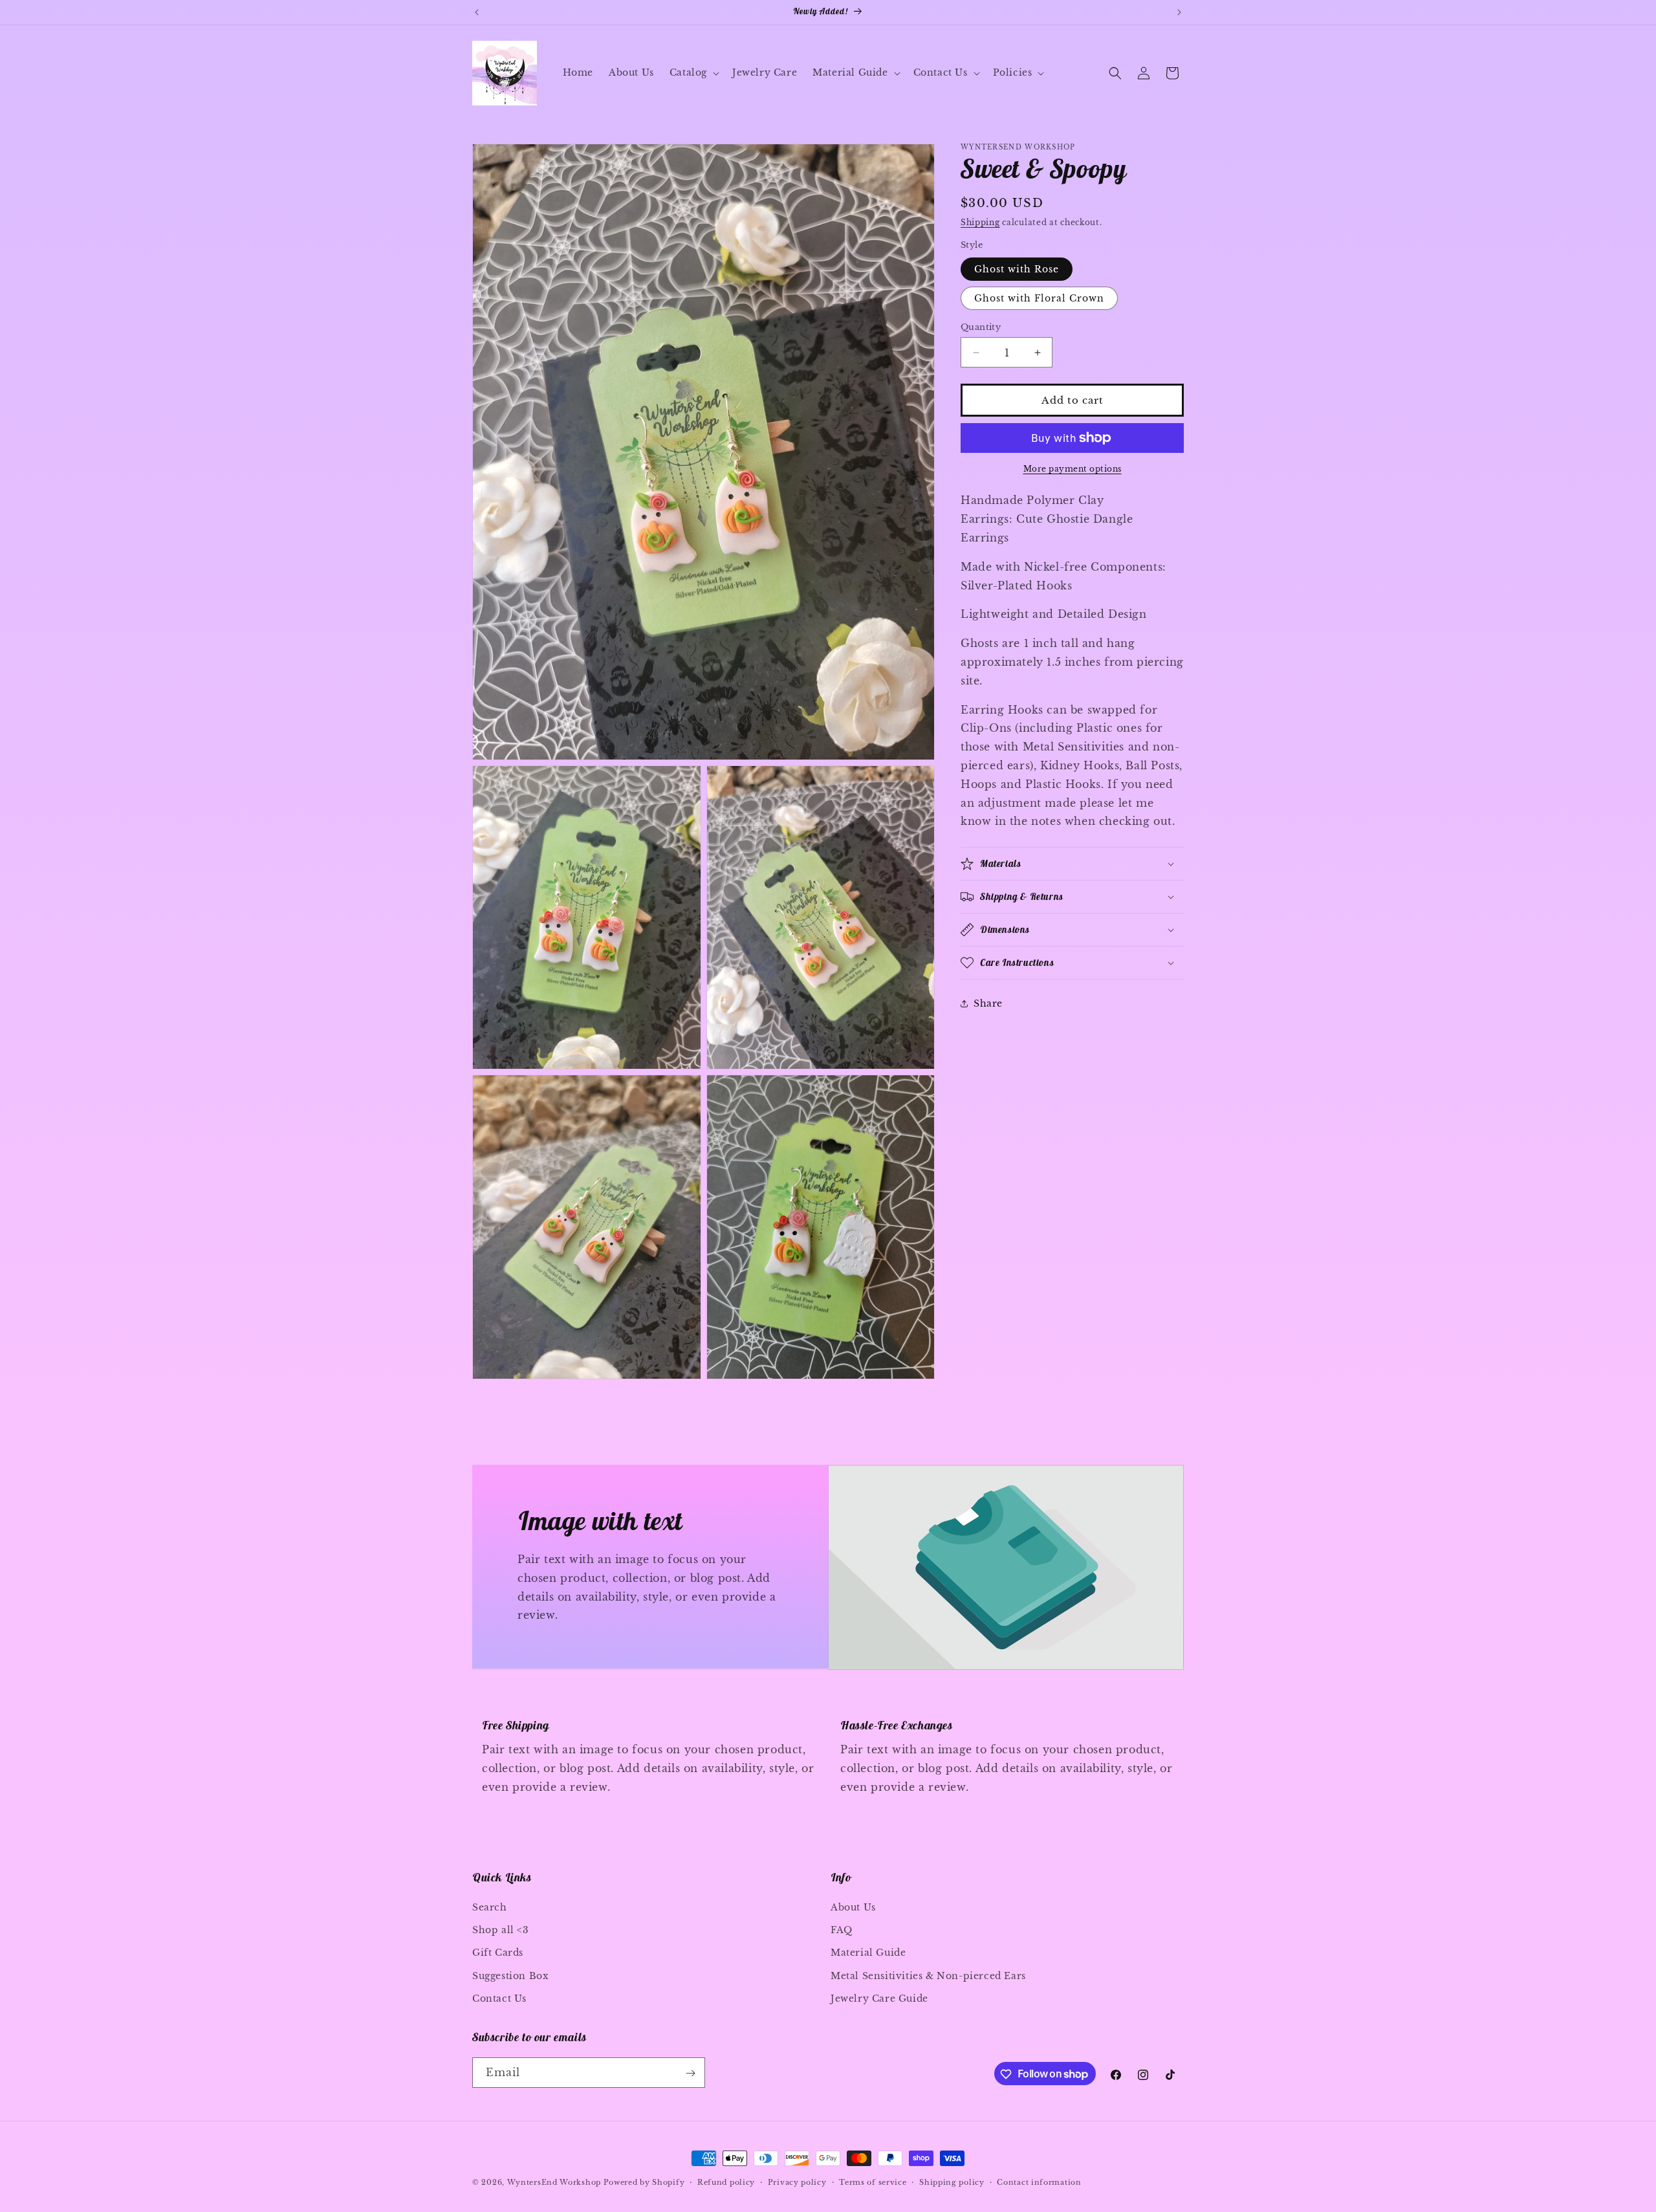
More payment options (1073, 469)
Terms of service (873, 2182)
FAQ (842, 1930)
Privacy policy (797, 2182)
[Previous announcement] (477, 12)
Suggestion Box (510, 1976)
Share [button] (988, 1003)
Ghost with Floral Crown (1039, 298)
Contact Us (499, 1998)
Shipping (980, 222)
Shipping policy (952, 2182)
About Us (853, 1907)
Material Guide (868, 1953)
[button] (693, 72)
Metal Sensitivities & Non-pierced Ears (928, 1976)
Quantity (981, 327)
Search (490, 1907)
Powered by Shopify (644, 2182)
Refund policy (726, 2182)
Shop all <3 (501, 1930)
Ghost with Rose (1017, 269)
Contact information (1039, 2182)
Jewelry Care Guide (879, 1998)
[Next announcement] (1179, 12)
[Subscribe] (690, 2073)
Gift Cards (498, 1953)
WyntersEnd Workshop (554, 2182)
